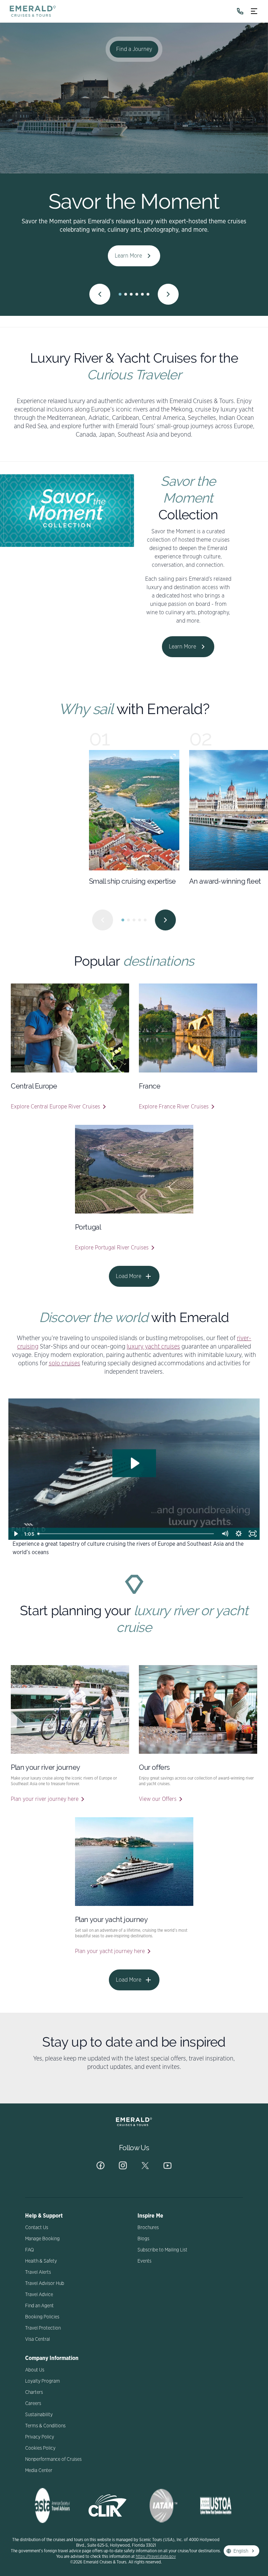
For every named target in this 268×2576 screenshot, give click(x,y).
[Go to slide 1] (120, 294)
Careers (33, 2404)
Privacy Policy (40, 2437)
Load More (129, 1276)
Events (144, 2261)
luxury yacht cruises (153, 1347)
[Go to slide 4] (137, 294)
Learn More (128, 256)
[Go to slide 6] (148, 294)
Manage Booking (42, 2239)
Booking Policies (42, 2317)
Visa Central (38, 2339)
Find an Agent (39, 2306)
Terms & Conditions (45, 2426)
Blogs (143, 2239)
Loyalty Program (43, 2381)
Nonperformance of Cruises (53, 2459)
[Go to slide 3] (131, 294)
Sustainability (39, 2415)
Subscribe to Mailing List (162, 2250)
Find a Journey (134, 49)
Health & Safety (41, 2261)
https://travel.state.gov (156, 2556)
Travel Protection (43, 2328)
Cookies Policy (40, 2448)
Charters (34, 2392)
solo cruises (65, 1364)
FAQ (29, 2250)
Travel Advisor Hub (45, 2284)
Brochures (148, 2228)
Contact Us (37, 2228)
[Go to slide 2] (126, 294)
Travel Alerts (38, 2272)
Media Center (39, 2471)
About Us (35, 2370)
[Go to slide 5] (142, 294)
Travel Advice (39, 2295)
